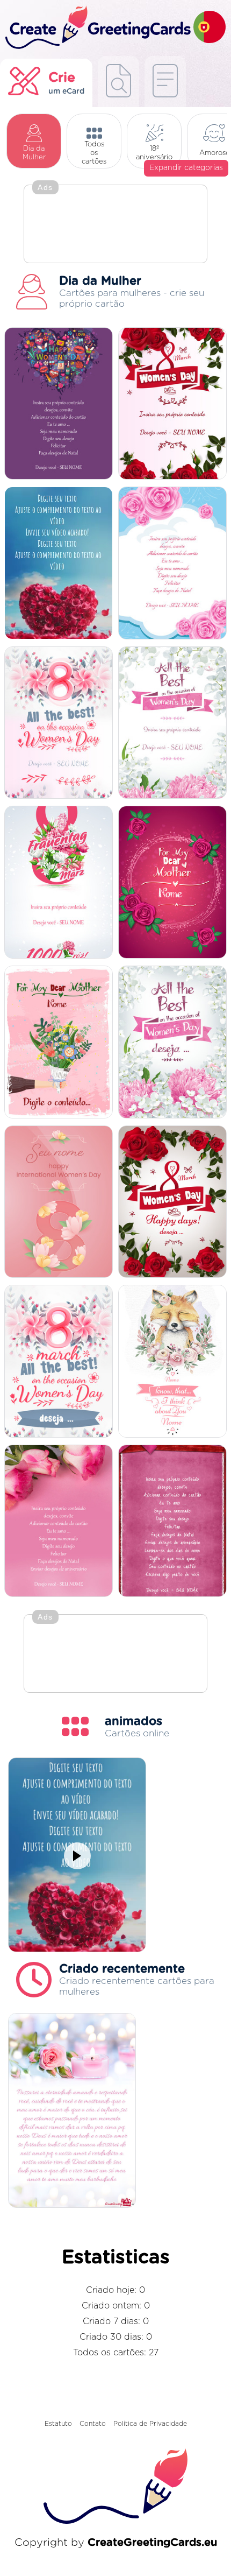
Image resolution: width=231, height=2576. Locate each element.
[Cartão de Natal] (172, 724)
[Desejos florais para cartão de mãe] (172, 883)
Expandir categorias (186, 168)
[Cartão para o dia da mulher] (59, 404)
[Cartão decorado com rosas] (172, 564)
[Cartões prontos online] (165, 82)
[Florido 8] (59, 724)
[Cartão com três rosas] (59, 1522)
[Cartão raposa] (172, 1362)
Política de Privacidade (150, 2424)
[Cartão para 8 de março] (59, 1362)
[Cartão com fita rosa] (172, 1522)
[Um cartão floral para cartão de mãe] (59, 1043)
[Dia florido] (172, 404)
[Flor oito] (59, 883)
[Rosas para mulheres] (172, 1203)
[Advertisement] (115, 225)
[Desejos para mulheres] (172, 1043)
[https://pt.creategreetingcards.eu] (97, 28)
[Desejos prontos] (118, 82)
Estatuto (58, 2424)
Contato (93, 2424)
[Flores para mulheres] (59, 1203)
